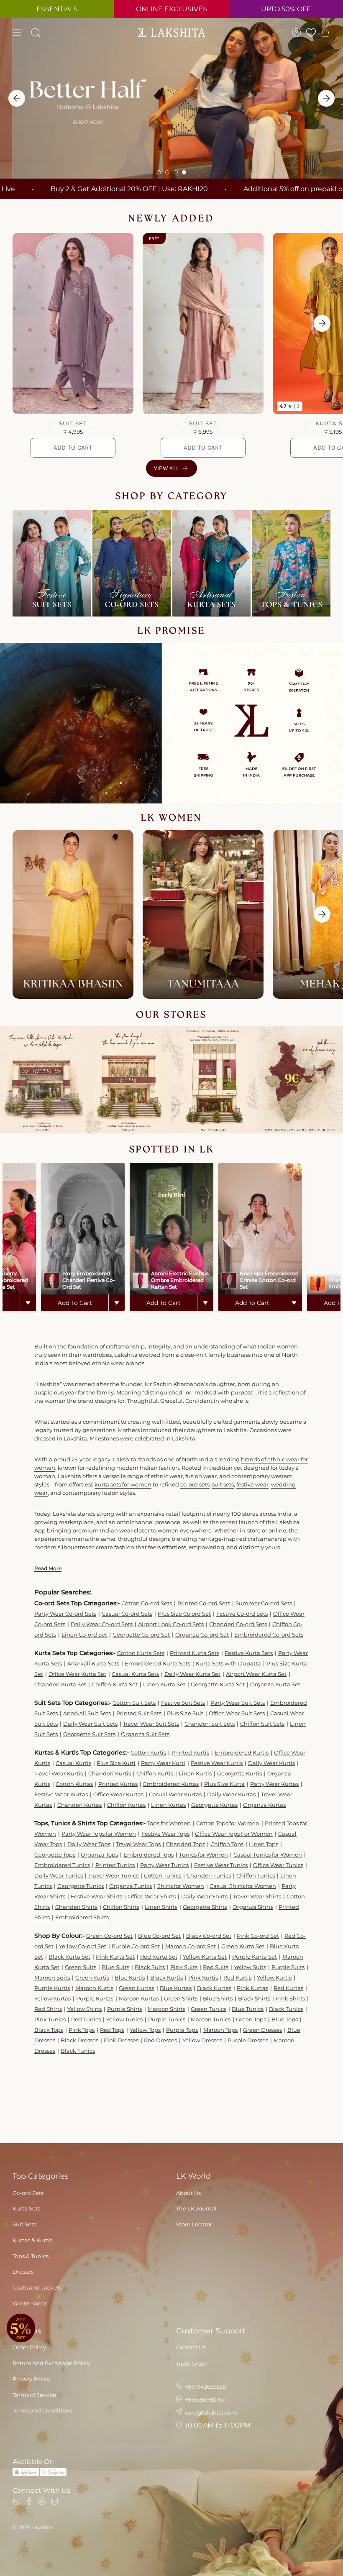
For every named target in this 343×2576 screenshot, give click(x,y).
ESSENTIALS (57, 9)
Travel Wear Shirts (257, 1896)
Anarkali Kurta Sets (93, 1663)
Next (322, 323)
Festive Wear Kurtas (61, 1794)
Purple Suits (288, 1967)
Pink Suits (184, 1967)
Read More (48, 1568)
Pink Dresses (121, 2040)
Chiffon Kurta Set (115, 1684)
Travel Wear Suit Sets (151, 1724)
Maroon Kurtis (94, 1988)
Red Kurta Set (159, 1957)
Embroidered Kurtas (171, 1784)
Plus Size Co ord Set (184, 1614)
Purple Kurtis (52, 1988)
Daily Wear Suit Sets (90, 1724)
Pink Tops (82, 2030)
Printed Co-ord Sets (204, 1603)
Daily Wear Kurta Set (192, 1674)
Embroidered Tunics (62, 1865)
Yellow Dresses (202, 2040)
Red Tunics (86, 2019)
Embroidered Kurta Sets (157, 1663)
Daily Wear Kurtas (231, 1794)
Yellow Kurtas (52, 1998)
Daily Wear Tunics (59, 1875)
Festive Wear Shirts (96, 1896)
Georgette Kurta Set (218, 1684)
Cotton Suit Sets (134, 1703)
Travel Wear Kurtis (59, 1773)
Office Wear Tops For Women (234, 1834)
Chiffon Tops (227, 1844)
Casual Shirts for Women (243, 1886)
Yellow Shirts (84, 2009)
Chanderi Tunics (209, 1875)
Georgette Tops (55, 1855)
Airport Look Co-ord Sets (171, 1624)
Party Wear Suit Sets (238, 1703)
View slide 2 (167, 172)
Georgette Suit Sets (89, 1734)
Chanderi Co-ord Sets (238, 1624)
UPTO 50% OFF (286, 9)
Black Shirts (254, 1998)
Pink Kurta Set (115, 1957)
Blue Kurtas (176, 1988)
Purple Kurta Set (255, 1957)
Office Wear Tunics (278, 1865)
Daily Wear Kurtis (271, 1763)
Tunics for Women (203, 1855)
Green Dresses (262, 2030)
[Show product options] (28, 1303)
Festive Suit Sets (183, 1703)
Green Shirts (181, 1998)
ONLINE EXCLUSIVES (171, 9)
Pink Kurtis (203, 1977)
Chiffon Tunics (256, 1875)
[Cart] (325, 33)
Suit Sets (24, 2224)
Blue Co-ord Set (159, 1936)
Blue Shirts (218, 1998)
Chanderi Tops (186, 1844)
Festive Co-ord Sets (242, 1614)
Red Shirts (48, 2009)
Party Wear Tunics (164, 1865)
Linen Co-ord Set (84, 1635)
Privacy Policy (31, 2379)
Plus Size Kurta (224, 1784)
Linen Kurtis (195, 1773)
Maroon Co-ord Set (191, 1946)
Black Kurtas (214, 1988)
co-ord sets (195, 1484)
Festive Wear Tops (165, 1834)
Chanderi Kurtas (79, 1805)
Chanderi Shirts (76, 1907)
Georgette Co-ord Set (141, 1635)
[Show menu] (17, 33)
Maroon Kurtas (139, 1998)
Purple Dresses (248, 2040)
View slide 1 (159, 172)
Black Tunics (286, 2009)
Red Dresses (160, 2040)
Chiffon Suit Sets (262, 1724)
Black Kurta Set (69, 1957)
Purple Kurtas (95, 1998)
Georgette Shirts (205, 1907)
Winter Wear (30, 2303)
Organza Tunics (131, 1886)
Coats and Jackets (37, 2287)
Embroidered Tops (148, 1855)
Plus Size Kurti (116, 1763)
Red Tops (112, 2030)
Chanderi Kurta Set (60, 1684)
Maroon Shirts (166, 2009)
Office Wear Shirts (152, 1896)
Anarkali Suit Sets (87, 1713)
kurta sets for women (123, 1484)
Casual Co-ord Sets (127, 1614)
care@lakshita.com (210, 2412)
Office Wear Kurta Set (77, 1674)
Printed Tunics (115, 1865)
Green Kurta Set (243, 1946)
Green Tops (251, 2019)
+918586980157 (204, 2399)
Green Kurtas (137, 1988)
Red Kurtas (288, 1988)
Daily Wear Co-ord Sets (102, 1624)
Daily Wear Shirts (204, 1896)
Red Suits (216, 1967)
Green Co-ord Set (109, 1936)
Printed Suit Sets (139, 1713)
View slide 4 (184, 172)
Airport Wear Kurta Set (256, 1674)
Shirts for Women (181, 1886)
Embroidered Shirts (82, 1917)
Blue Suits (115, 1967)
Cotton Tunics (163, 1875)
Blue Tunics (248, 2009)
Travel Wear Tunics (113, 1875)
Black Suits (150, 1967)
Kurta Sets (26, 2208)
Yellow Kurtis (274, 1977)
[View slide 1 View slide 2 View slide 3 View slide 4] (171, 98)
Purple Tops (182, 2030)
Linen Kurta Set (164, 1684)
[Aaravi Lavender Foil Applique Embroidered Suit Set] (73, 324)
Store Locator (194, 2224)
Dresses (23, 2272)
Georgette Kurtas (214, 1805)
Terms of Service (34, 2395)
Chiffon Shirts (121, 1907)
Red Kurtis (237, 1977)
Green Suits (81, 1967)
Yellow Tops (145, 2030)
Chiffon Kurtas (126, 1805)
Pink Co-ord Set (258, 1936)
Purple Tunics (167, 2019)
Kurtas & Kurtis (32, 2240)
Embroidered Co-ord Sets (269, 1635)
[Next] (326, 98)
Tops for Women (169, 1823)
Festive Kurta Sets (249, 1653)
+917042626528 (205, 2387)
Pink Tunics (50, 2019)
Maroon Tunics (211, 2019)
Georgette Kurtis (239, 1773)
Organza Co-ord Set (202, 1635)
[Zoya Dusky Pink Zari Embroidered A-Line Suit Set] (203, 324)
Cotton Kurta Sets (141, 1653)
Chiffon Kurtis (155, 1773)
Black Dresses (79, 2040)
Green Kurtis (92, 1977)
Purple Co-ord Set (136, 1946)
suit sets (223, 1484)
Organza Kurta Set (275, 1684)
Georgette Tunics (81, 1886)
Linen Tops (264, 1844)
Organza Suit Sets (145, 1734)
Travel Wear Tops (138, 1844)
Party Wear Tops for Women (99, 1834)
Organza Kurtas (264, 1805)
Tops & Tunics (31, 2256)
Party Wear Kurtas (274, 1784)
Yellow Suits (250, 1967)
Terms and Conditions (42, 2410)
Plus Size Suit (185, 1713)
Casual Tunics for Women (268, 1855)
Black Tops (49, 2030)
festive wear (252, 1484)
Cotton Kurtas (74, 1784)
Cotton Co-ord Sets (147, 1603)
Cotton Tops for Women (228, 1823)
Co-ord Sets (28, 2193)
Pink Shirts (290, 1998)
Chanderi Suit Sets (210, 1724)
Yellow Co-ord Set (83, 1946)
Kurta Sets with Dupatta (228, 1663)
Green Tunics (209, 2009)
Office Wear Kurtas (118, 1794)
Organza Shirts (253, 1907)
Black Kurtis (166, 1977)
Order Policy (29, 2347)
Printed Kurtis (190, 1752)
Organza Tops (99, 1855)
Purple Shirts (125, 2009)
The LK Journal (196, 2208)
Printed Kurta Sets (195, 1653)
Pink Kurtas (252, 1988)
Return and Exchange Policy (51, 2363)
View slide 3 (176, 172)
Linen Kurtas (168, 1805)
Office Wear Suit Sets (237, 1713)
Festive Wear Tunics (221, 1865)
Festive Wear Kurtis (217, 1763)
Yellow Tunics (124, 2019)
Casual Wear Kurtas (175, 1794)
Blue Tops (285, 2019)
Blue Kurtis (130, 1977)
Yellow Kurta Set (205, 1957)
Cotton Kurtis (148, 1752)
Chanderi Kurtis (110, 1773)
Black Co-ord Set (209, 1936)
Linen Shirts (161, 1907)
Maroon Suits (52, 1977)
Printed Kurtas (118, 1784)
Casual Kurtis (73, 1763)
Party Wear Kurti (163, 1763)
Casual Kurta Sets (135, 1674)
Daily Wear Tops (89, 1844)
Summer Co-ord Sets (264, 1603)
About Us (188, 2193)
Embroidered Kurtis (242, 1752)
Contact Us (191, 2347)
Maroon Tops (220, 2030)
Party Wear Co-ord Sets (65, 1614)
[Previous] (17, 98)
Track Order (192, 2364)
